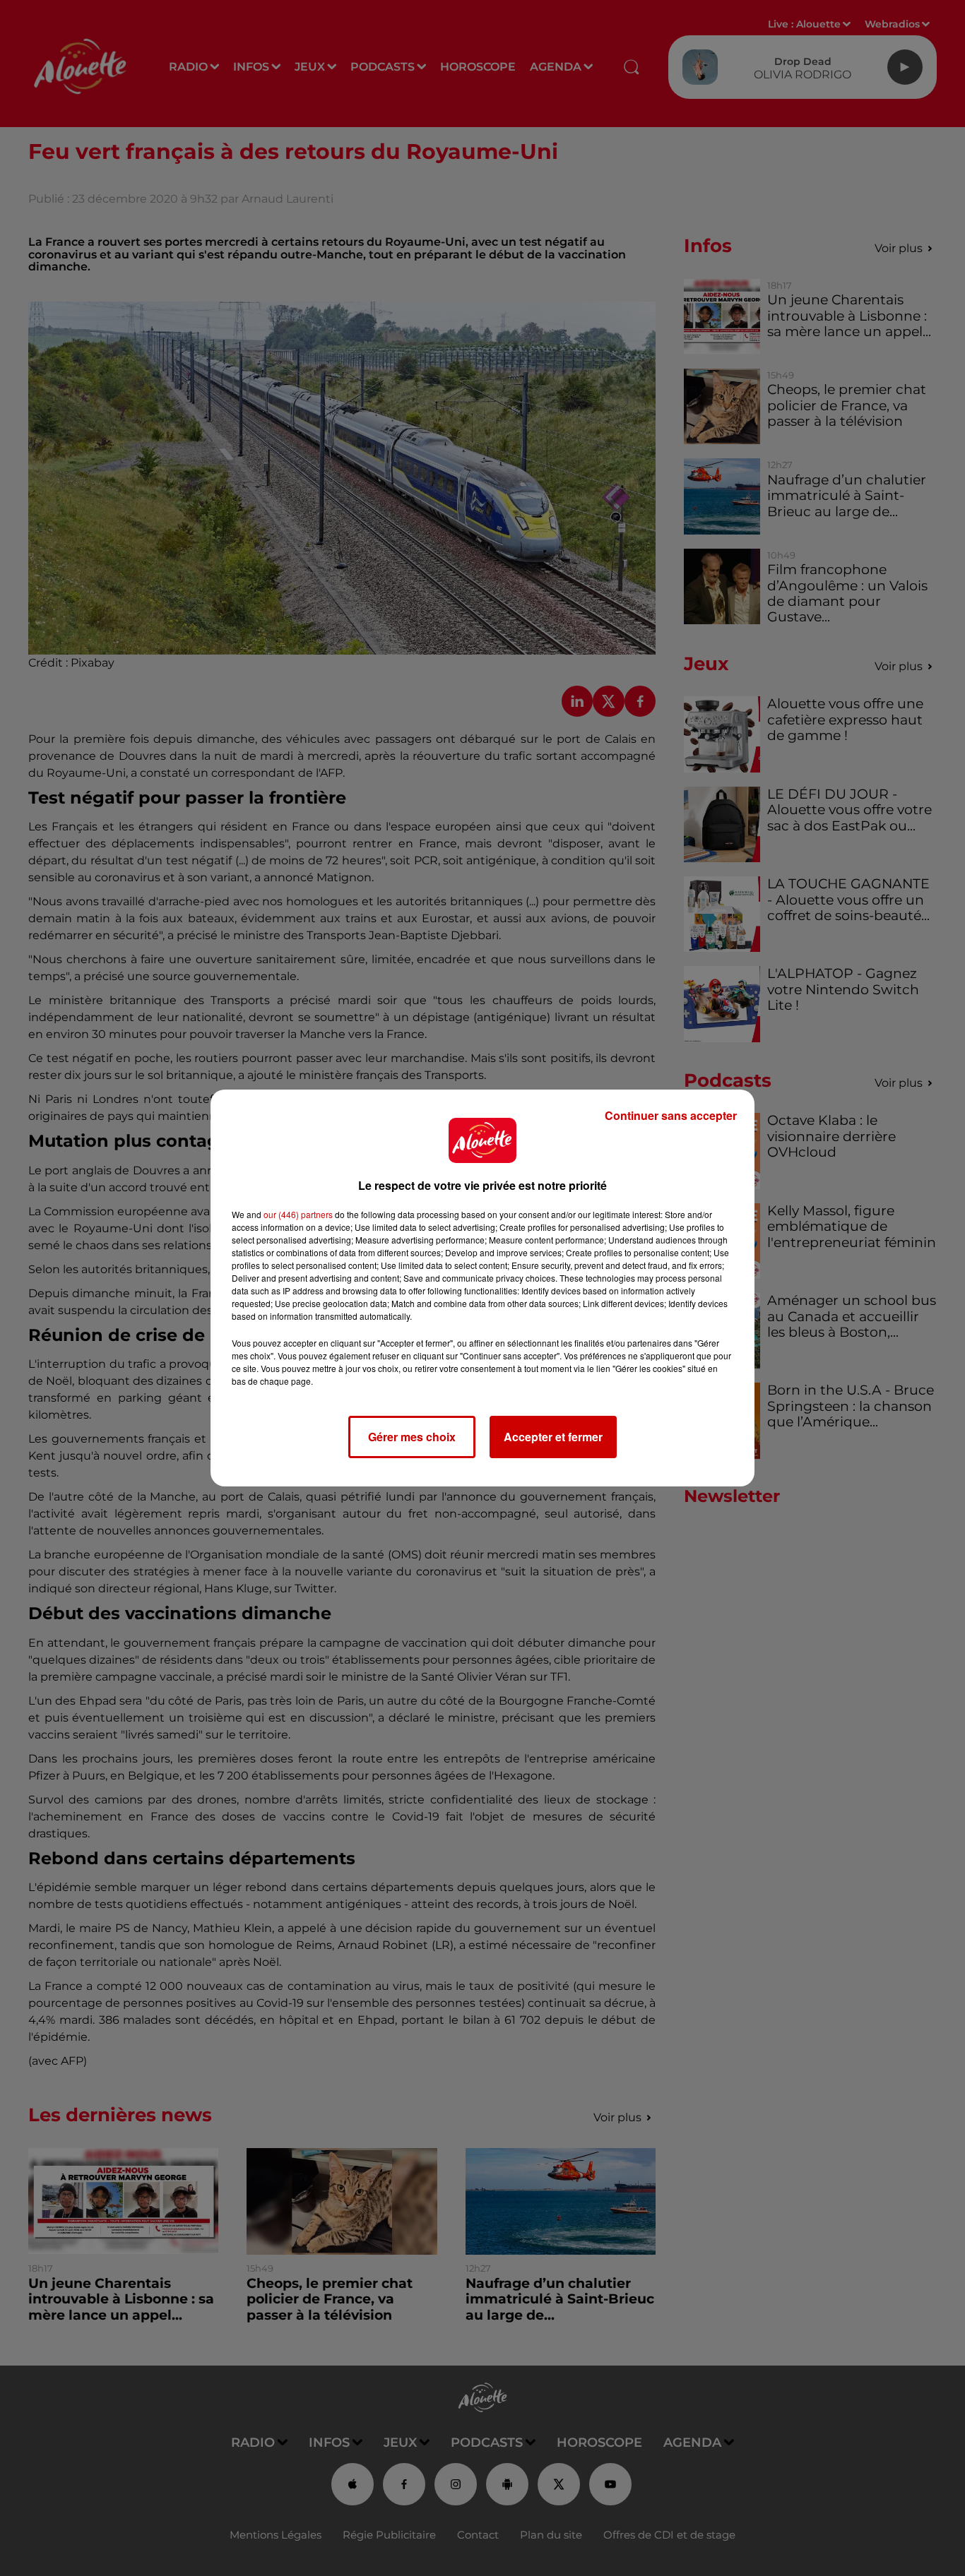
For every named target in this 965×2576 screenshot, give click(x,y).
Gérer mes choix (412, 1437)
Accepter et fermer (553, 1437)
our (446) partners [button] (298, 1214)
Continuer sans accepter (671, 1115)
